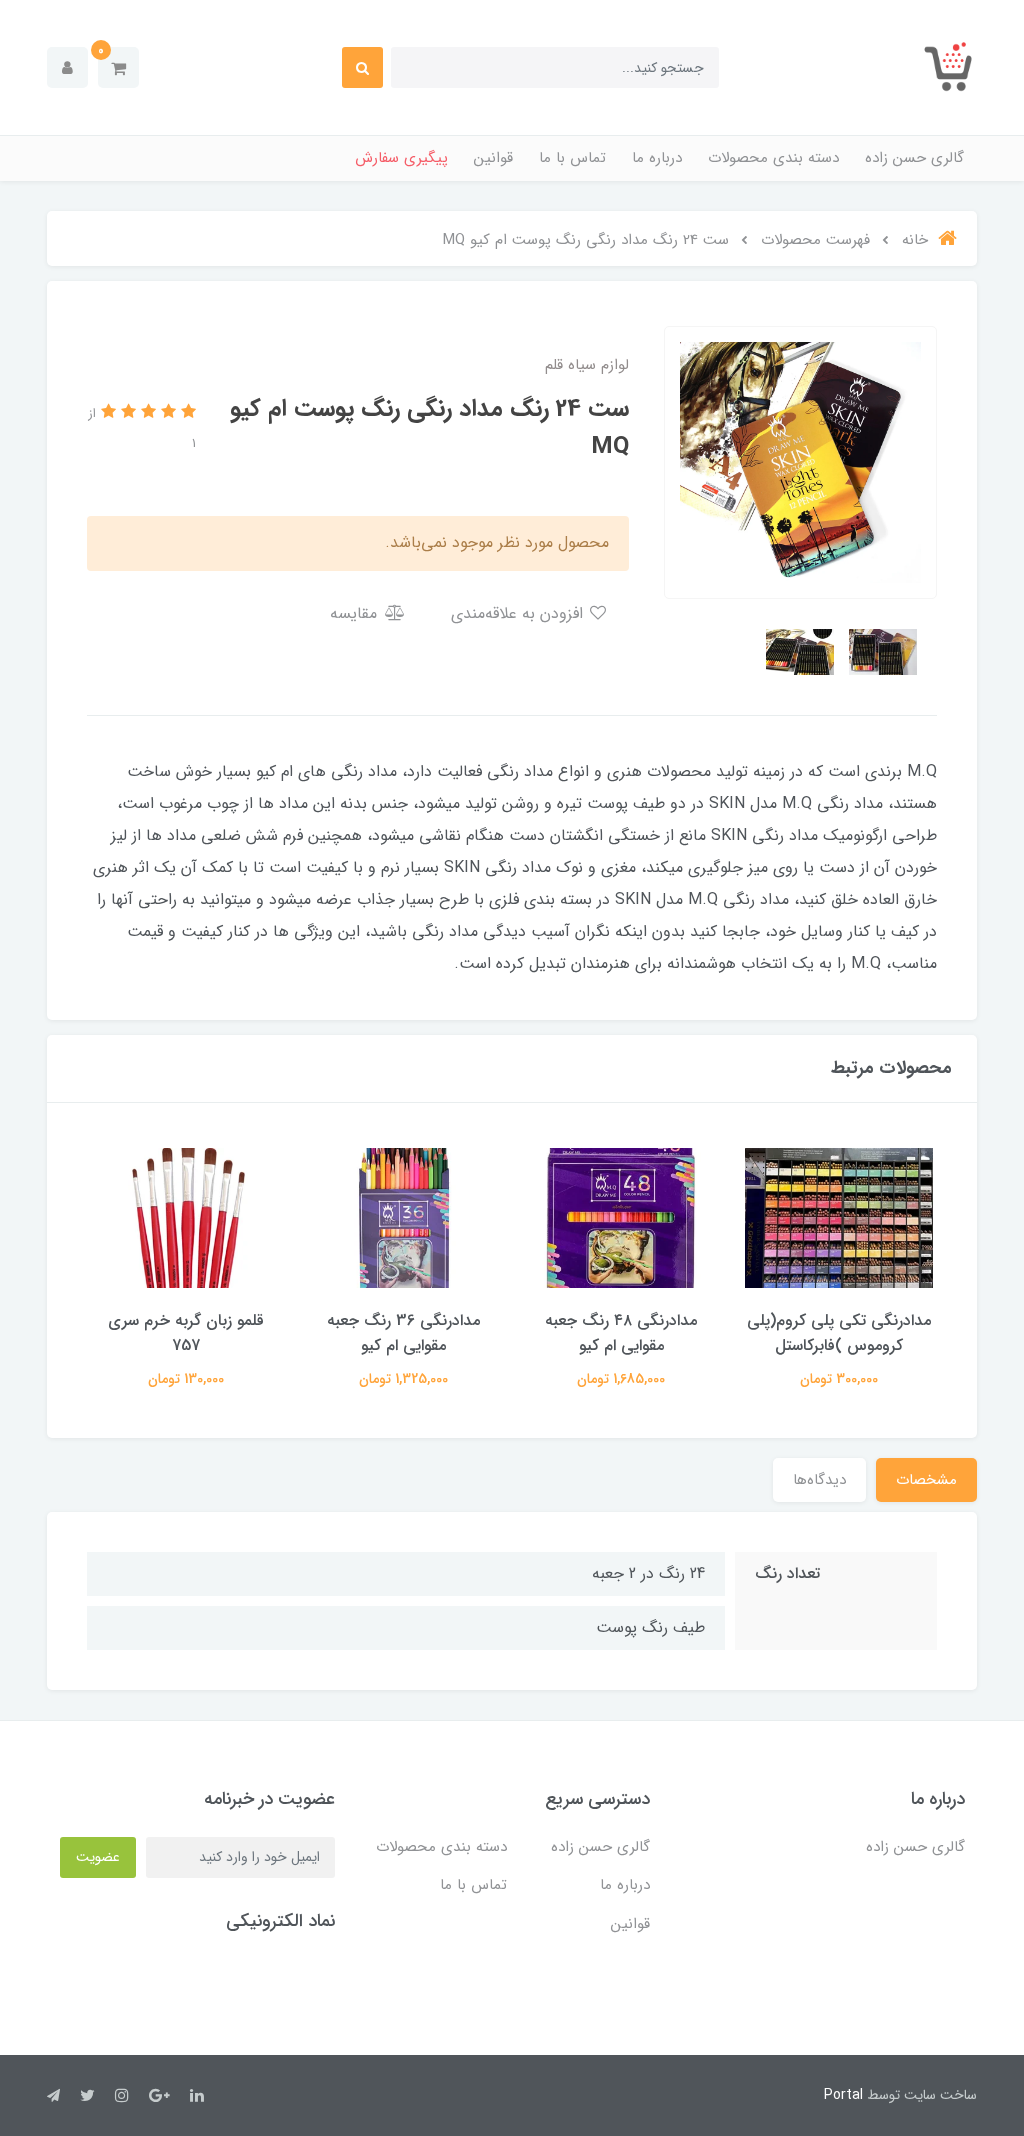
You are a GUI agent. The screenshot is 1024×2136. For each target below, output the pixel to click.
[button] (118, 67)
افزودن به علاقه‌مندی (519, 613)
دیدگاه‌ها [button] (819, 1480)
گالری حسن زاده (914, 158)
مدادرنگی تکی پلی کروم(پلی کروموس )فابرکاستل (839, 1333)
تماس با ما (572, 158)
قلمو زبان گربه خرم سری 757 (186, 1333)
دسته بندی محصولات (773, 158)
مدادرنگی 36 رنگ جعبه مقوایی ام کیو (403, 1333)
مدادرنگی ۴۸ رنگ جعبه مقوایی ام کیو (621, 1333)
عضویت (98, 1857)
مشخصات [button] (926, 1480)
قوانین (493, 158)
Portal (843, 2095)
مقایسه (356, 613)
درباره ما (657, 158)
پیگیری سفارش (401, 158)
